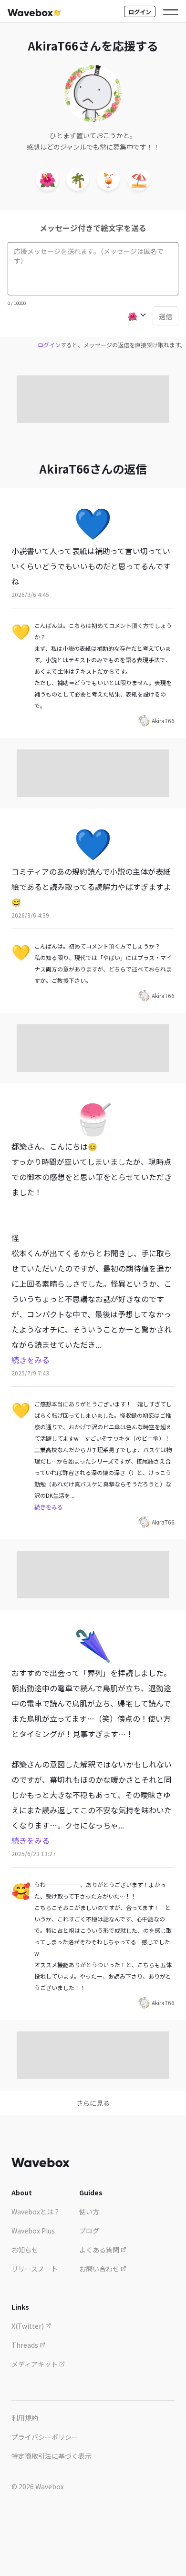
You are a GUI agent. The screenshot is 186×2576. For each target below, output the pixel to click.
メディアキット (35, 2364)
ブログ (89, 2231)
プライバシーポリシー (45, 2437)
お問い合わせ (100, 2269)
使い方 (89, 2212)
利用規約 (25, 2418)
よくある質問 (100, 2250)
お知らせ (25, 2250)
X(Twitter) (28, 2326)
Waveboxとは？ (36, 2212)
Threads (26, 2345)
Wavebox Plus (33, 2231)
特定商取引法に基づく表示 (52, 2456)
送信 (165, 316)
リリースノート (35, 2269)
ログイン (140, 12)
